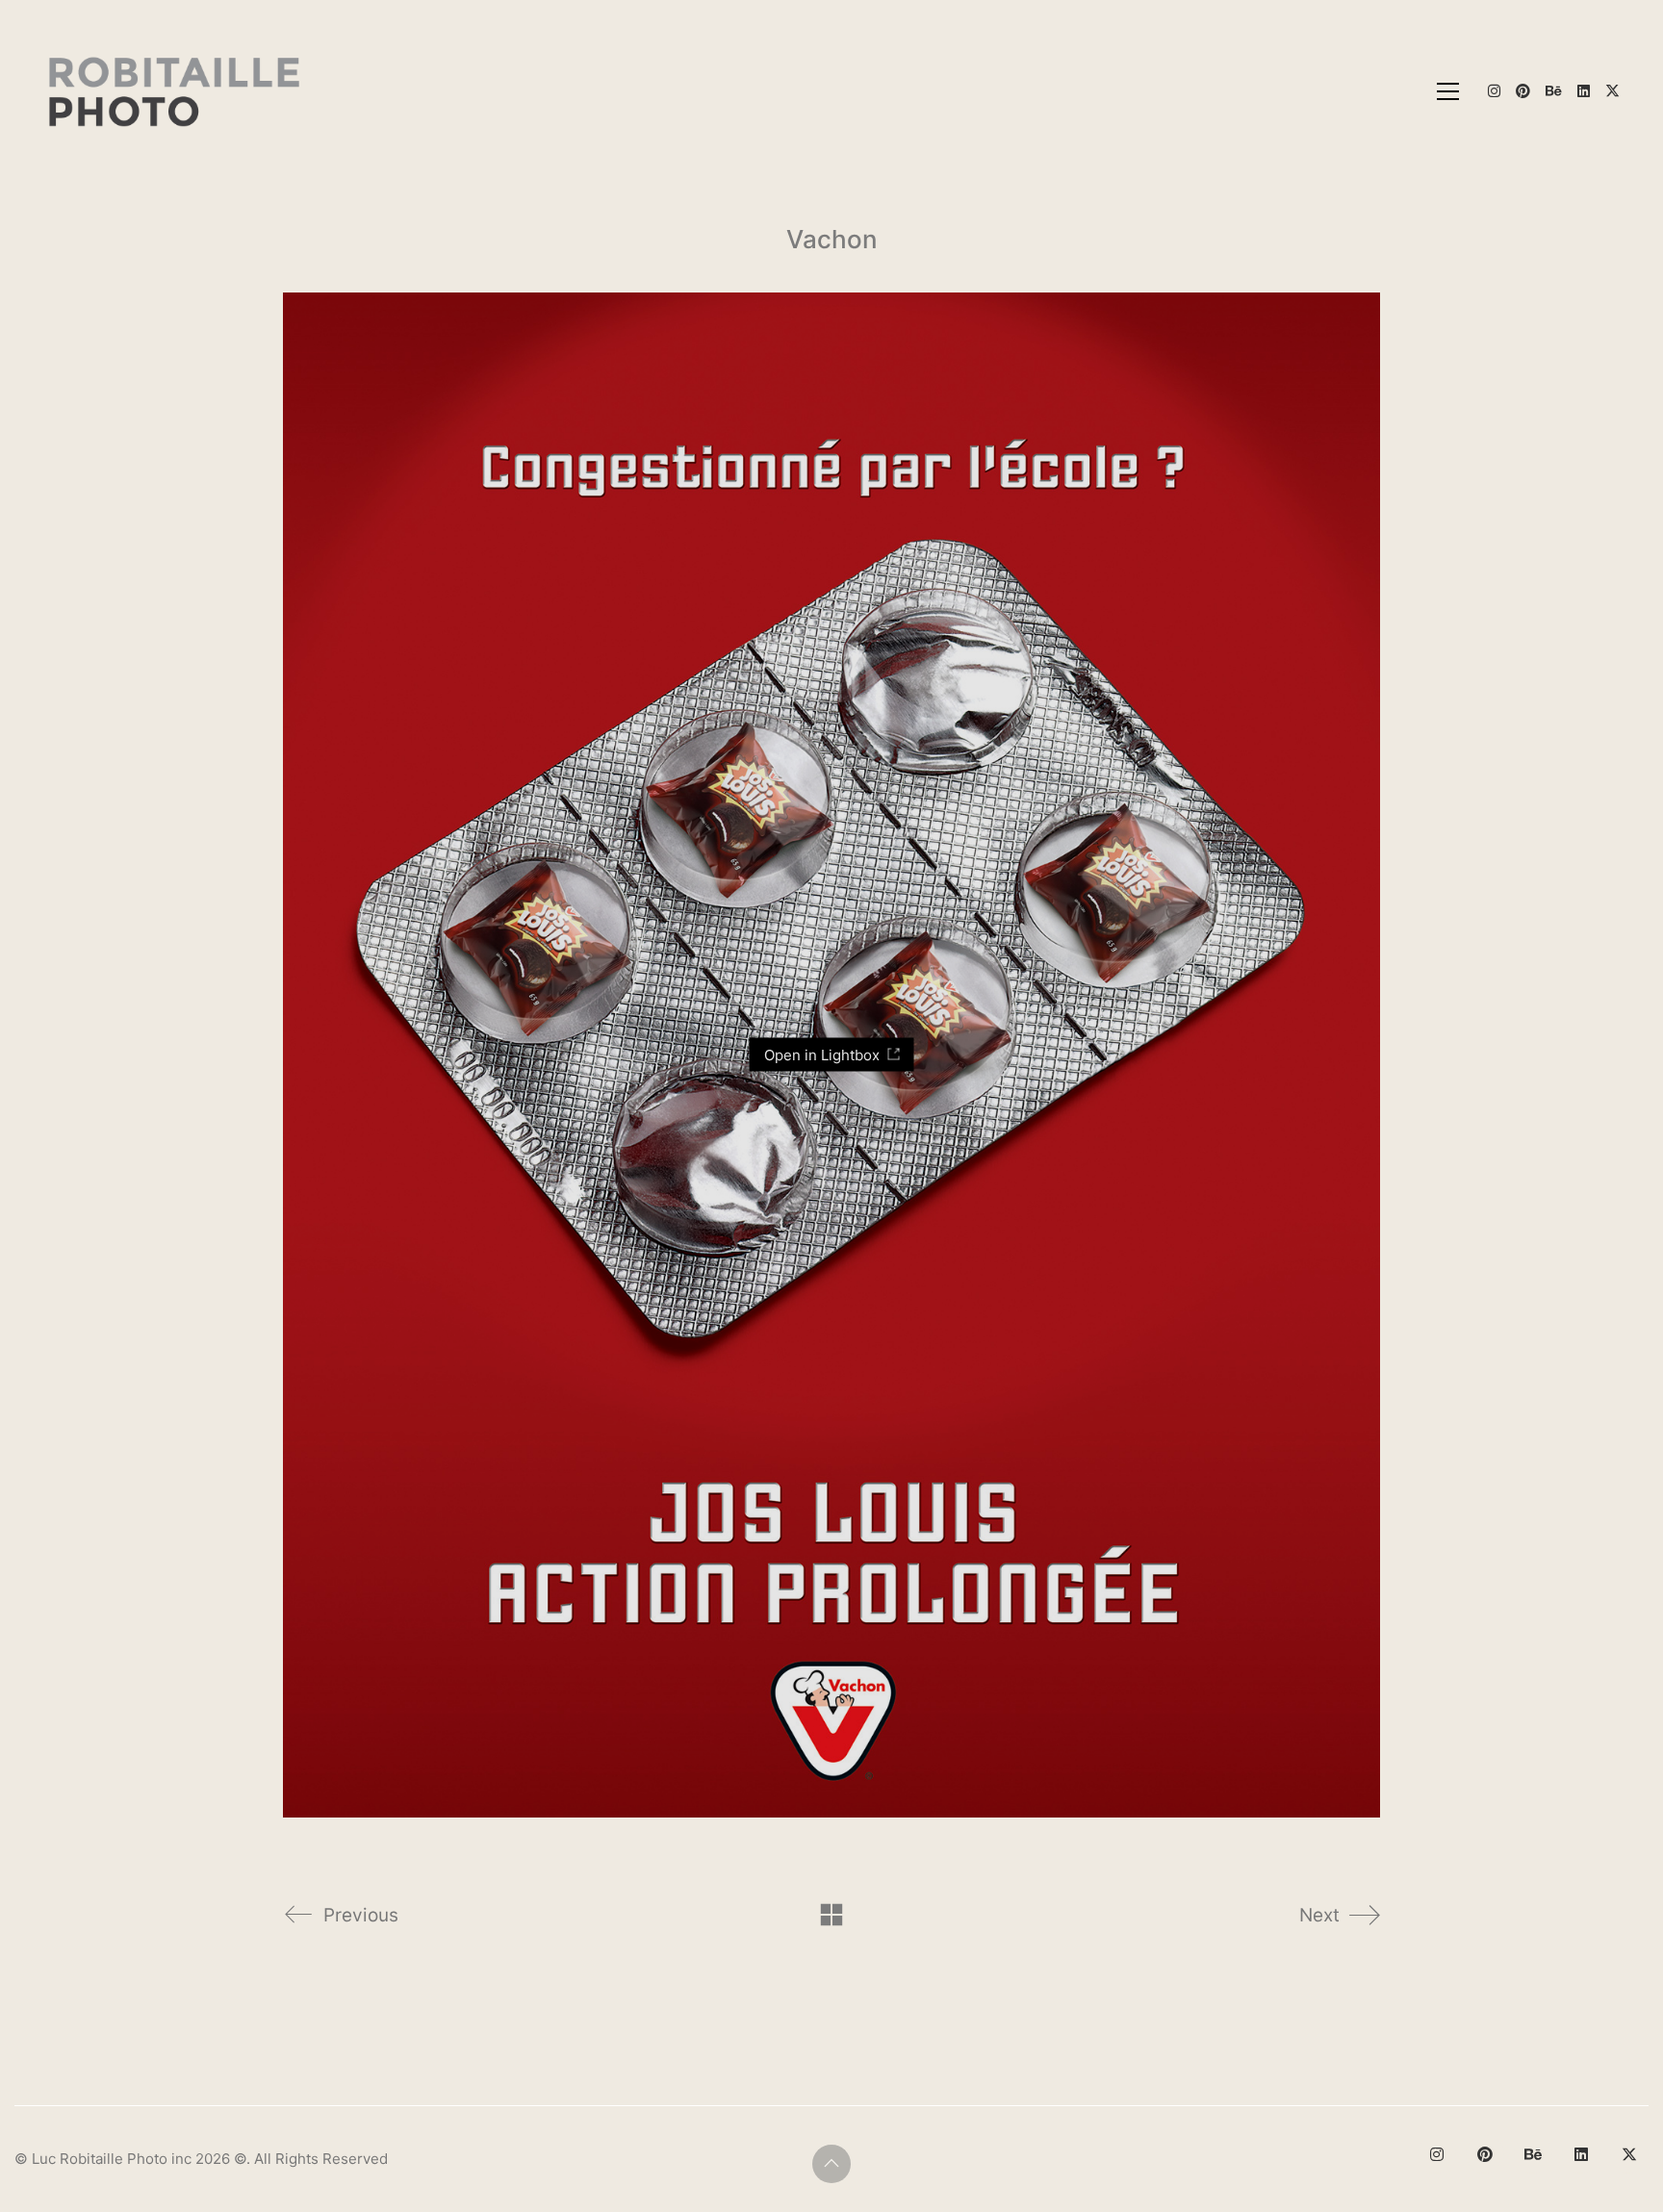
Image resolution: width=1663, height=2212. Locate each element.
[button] (1448, 91)
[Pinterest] (1485, 2154)
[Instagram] (1437, 2154)
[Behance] (1533, 2154)
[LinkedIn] (1581, 2154)
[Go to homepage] (176, 91)
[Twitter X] (1629, 2154)
